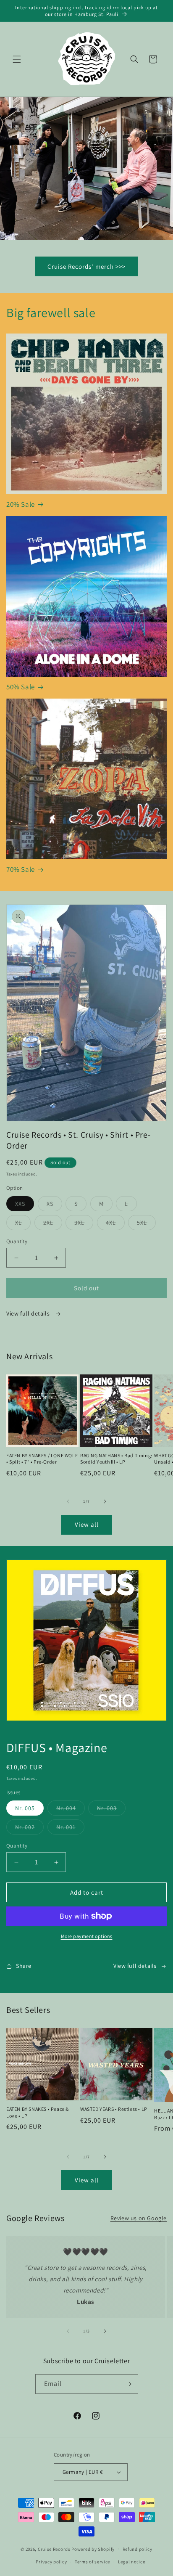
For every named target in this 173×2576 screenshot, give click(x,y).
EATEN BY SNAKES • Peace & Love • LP (38, 2112)
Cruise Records (54, 2549)
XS (54, 1205)
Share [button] (24, 1966)
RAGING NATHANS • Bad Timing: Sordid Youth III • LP (116, 1459)
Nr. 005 (25, 1808)
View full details (29, 1313)
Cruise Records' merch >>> (86, 266)
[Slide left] (68, 1501)
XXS (25, 1205)
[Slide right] (105, 1501)
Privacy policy (51, 2562)
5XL (146, 1224)
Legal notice (131, 2562)
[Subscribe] (128, 2384)
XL (23, 1224)
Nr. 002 (29, 1829)
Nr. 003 (111, 1810)
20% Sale (21, 504)
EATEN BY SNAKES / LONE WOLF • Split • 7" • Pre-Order (42, 1459)
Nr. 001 (70, 1829)
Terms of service (92, 2562)
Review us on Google (139, 2218)
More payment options (87, 1936)
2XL (53, 1224)
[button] (17, 59)
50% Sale (21, 687)
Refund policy (138, 2549)
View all (87, 1524)
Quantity (17, 1241)
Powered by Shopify (93, 2549)
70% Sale (21, 869)
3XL (84, 1224)
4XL (115, 1224)
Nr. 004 (71, 1810)
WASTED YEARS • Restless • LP (114, 2109)
